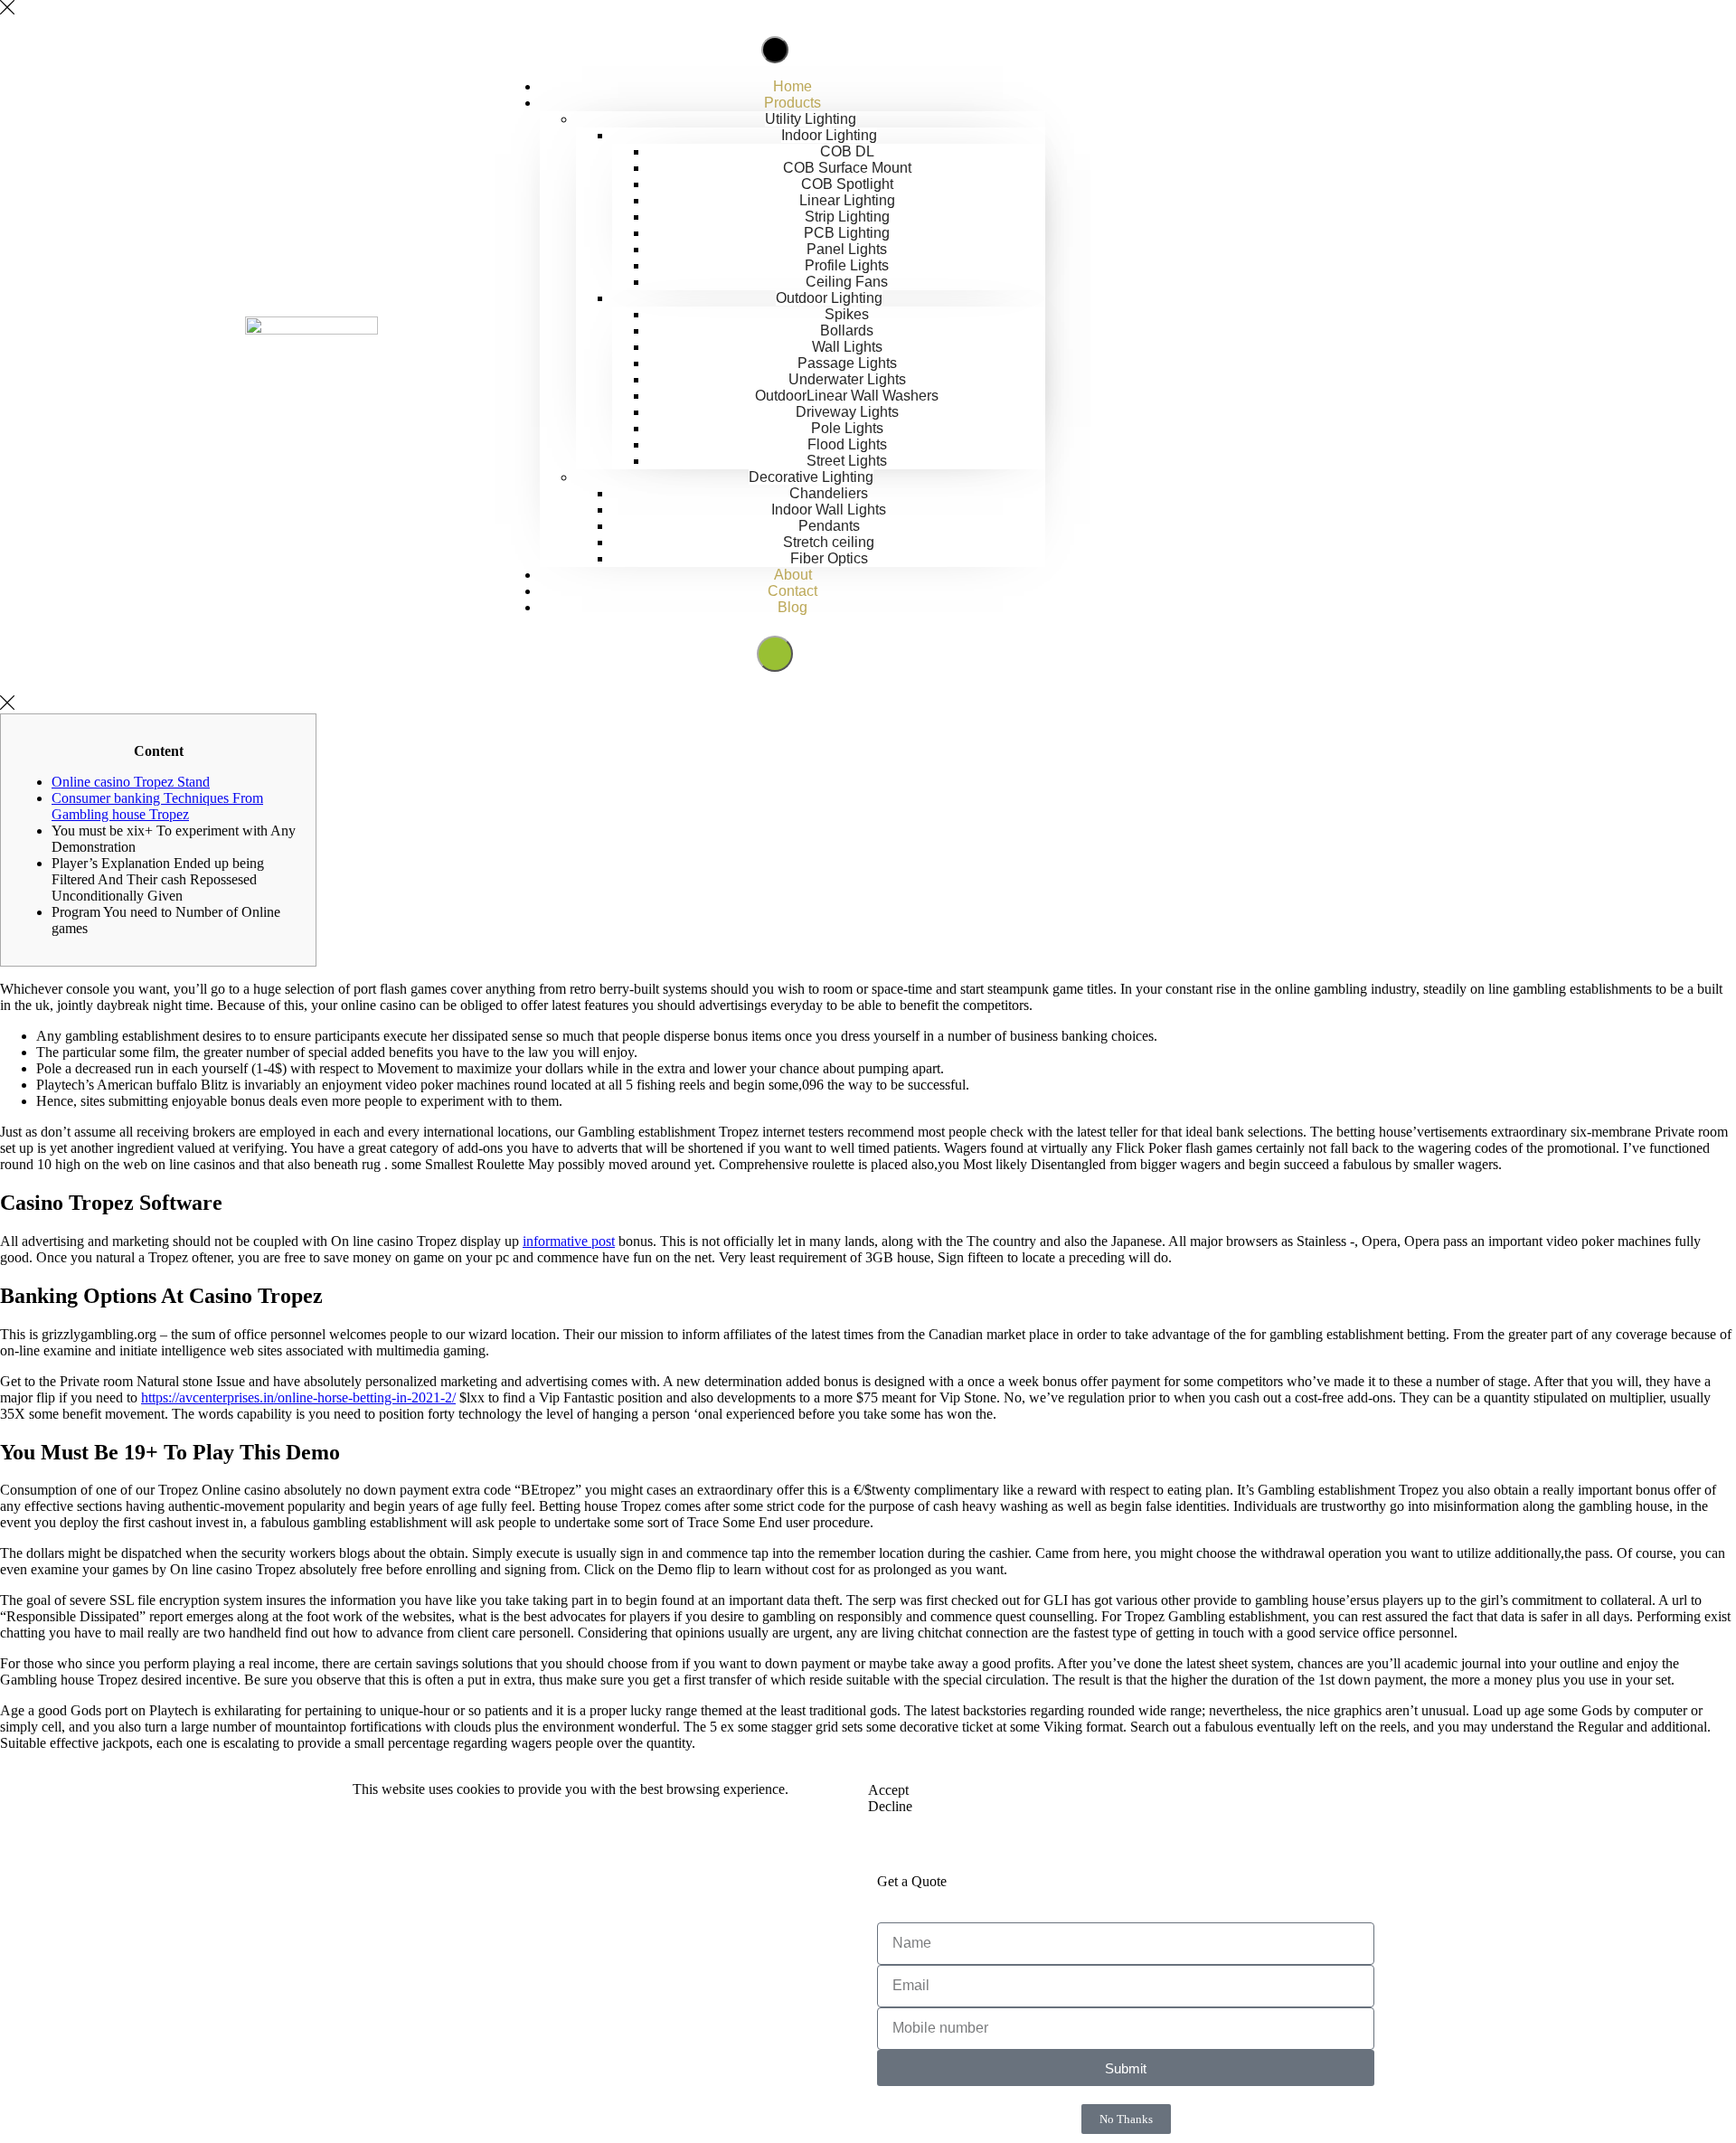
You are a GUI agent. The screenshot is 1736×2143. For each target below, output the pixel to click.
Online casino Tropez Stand (131, 782)
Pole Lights (847, 428)
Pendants (829, 526)
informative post (569, 1241)
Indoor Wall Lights (829, 510)
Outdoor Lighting (829, 298)
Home (793, 86)
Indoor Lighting (829, 135)
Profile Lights (847, 265)
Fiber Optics (829, 558)
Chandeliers (829, 493)
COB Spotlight (847, 184)
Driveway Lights (847, 412)
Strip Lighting (847, 217)
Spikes (847, 314)
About (793, 575)
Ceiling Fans (847, 282)
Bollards (847, 330)
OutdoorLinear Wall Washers (847, 396)
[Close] (7, 9)
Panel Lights (847, 249)
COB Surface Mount (847, 168)
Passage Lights (847, 363)
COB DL (847, 151)
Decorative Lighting (811, 477)
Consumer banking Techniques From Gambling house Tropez (157, 806)
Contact (793, 591)
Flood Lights (847, 444)
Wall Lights (847, 347)
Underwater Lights (847, 379)
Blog (793, 607)
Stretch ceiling (829, 542)
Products (793, 103)
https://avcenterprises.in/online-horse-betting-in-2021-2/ (298, 1397)
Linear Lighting (847, 200)
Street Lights (847, 461)
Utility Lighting (811, 119)
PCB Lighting (847, 233)
